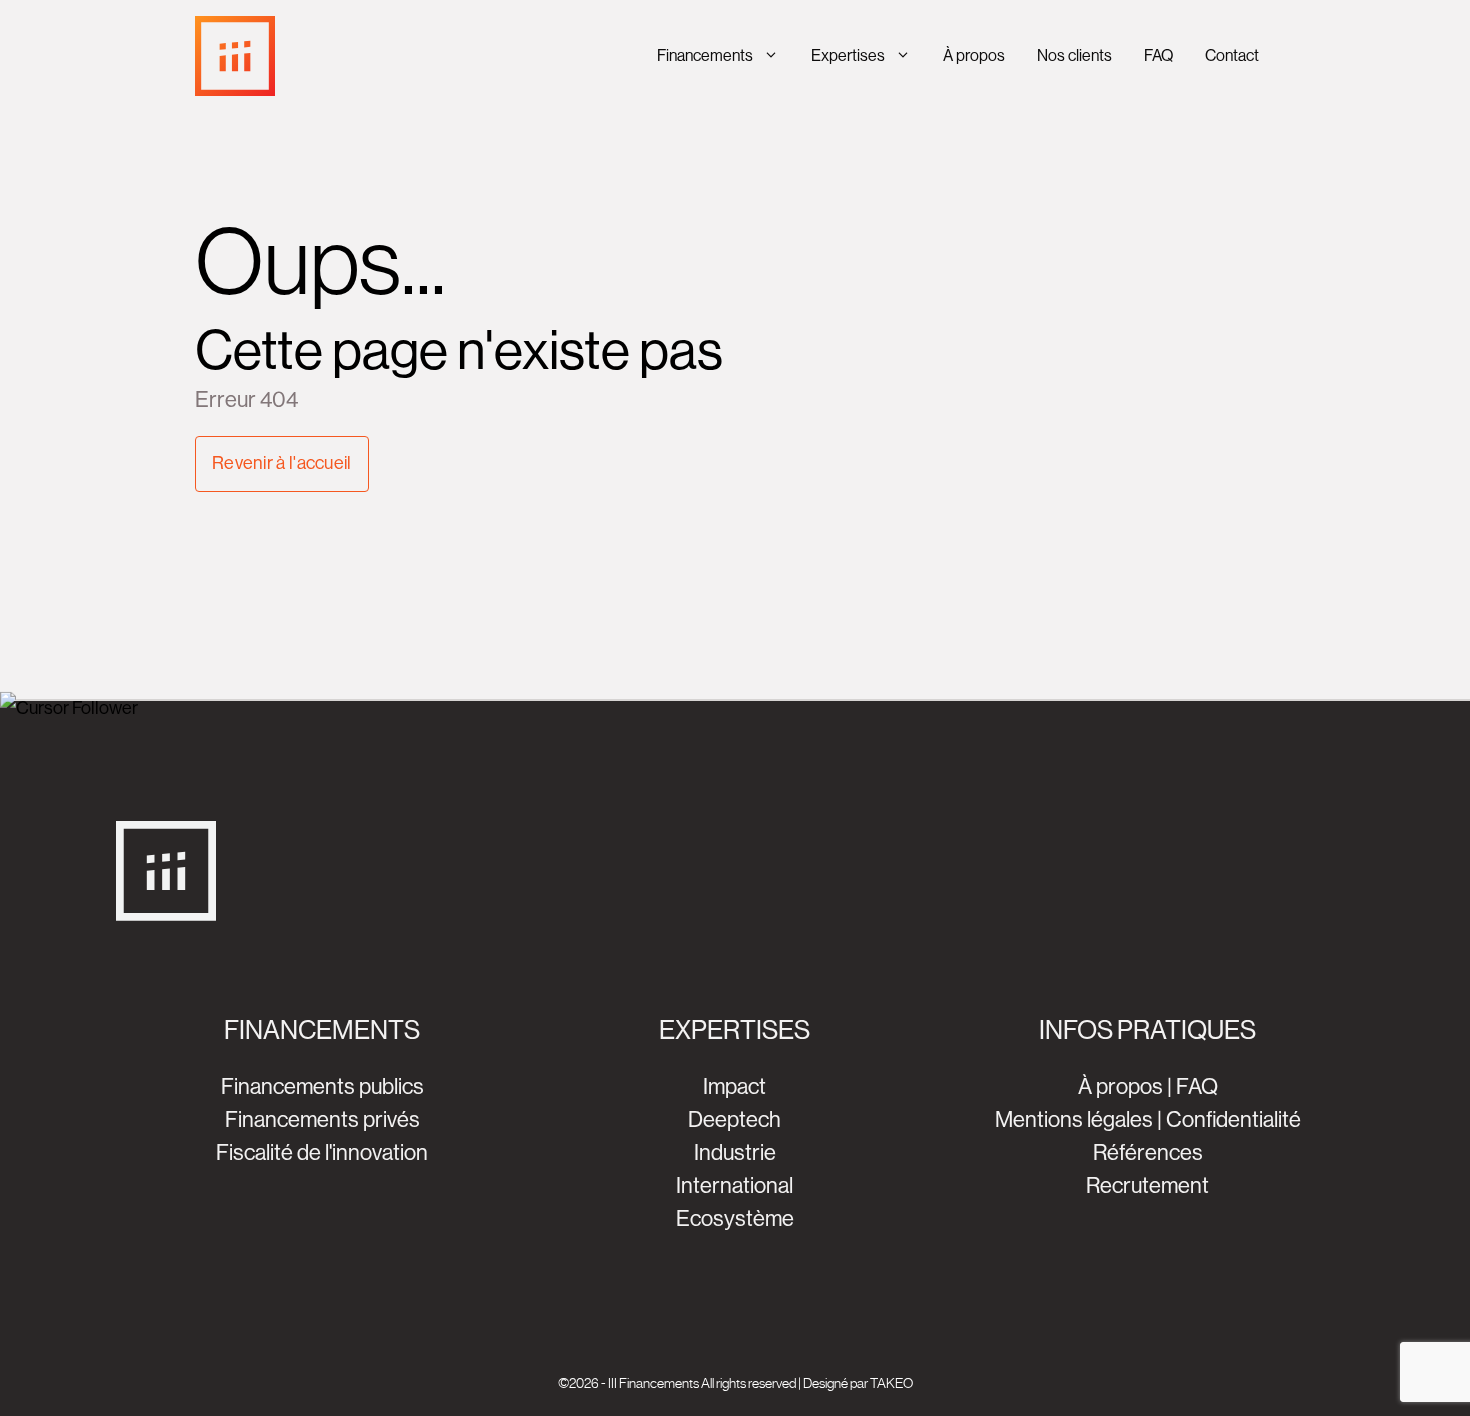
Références (1148, 1152)
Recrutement (1147, 1185)
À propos (974, 55)
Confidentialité (1233, 1119)
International (734, 1185)
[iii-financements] (235, 56)
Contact (1232, 55)
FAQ (1158, 55)
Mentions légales (1074, 1119)
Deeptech (734, 1119)
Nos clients (1074, 55)
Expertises (848, 55)
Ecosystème (735, 1218)
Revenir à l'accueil (282, 463)
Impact (734, 1086)
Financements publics (322, 1086)
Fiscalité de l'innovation (322, 1152)
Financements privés (322, 1119)
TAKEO (891, 1383)
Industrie (735, 1152)
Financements (705, 55)
